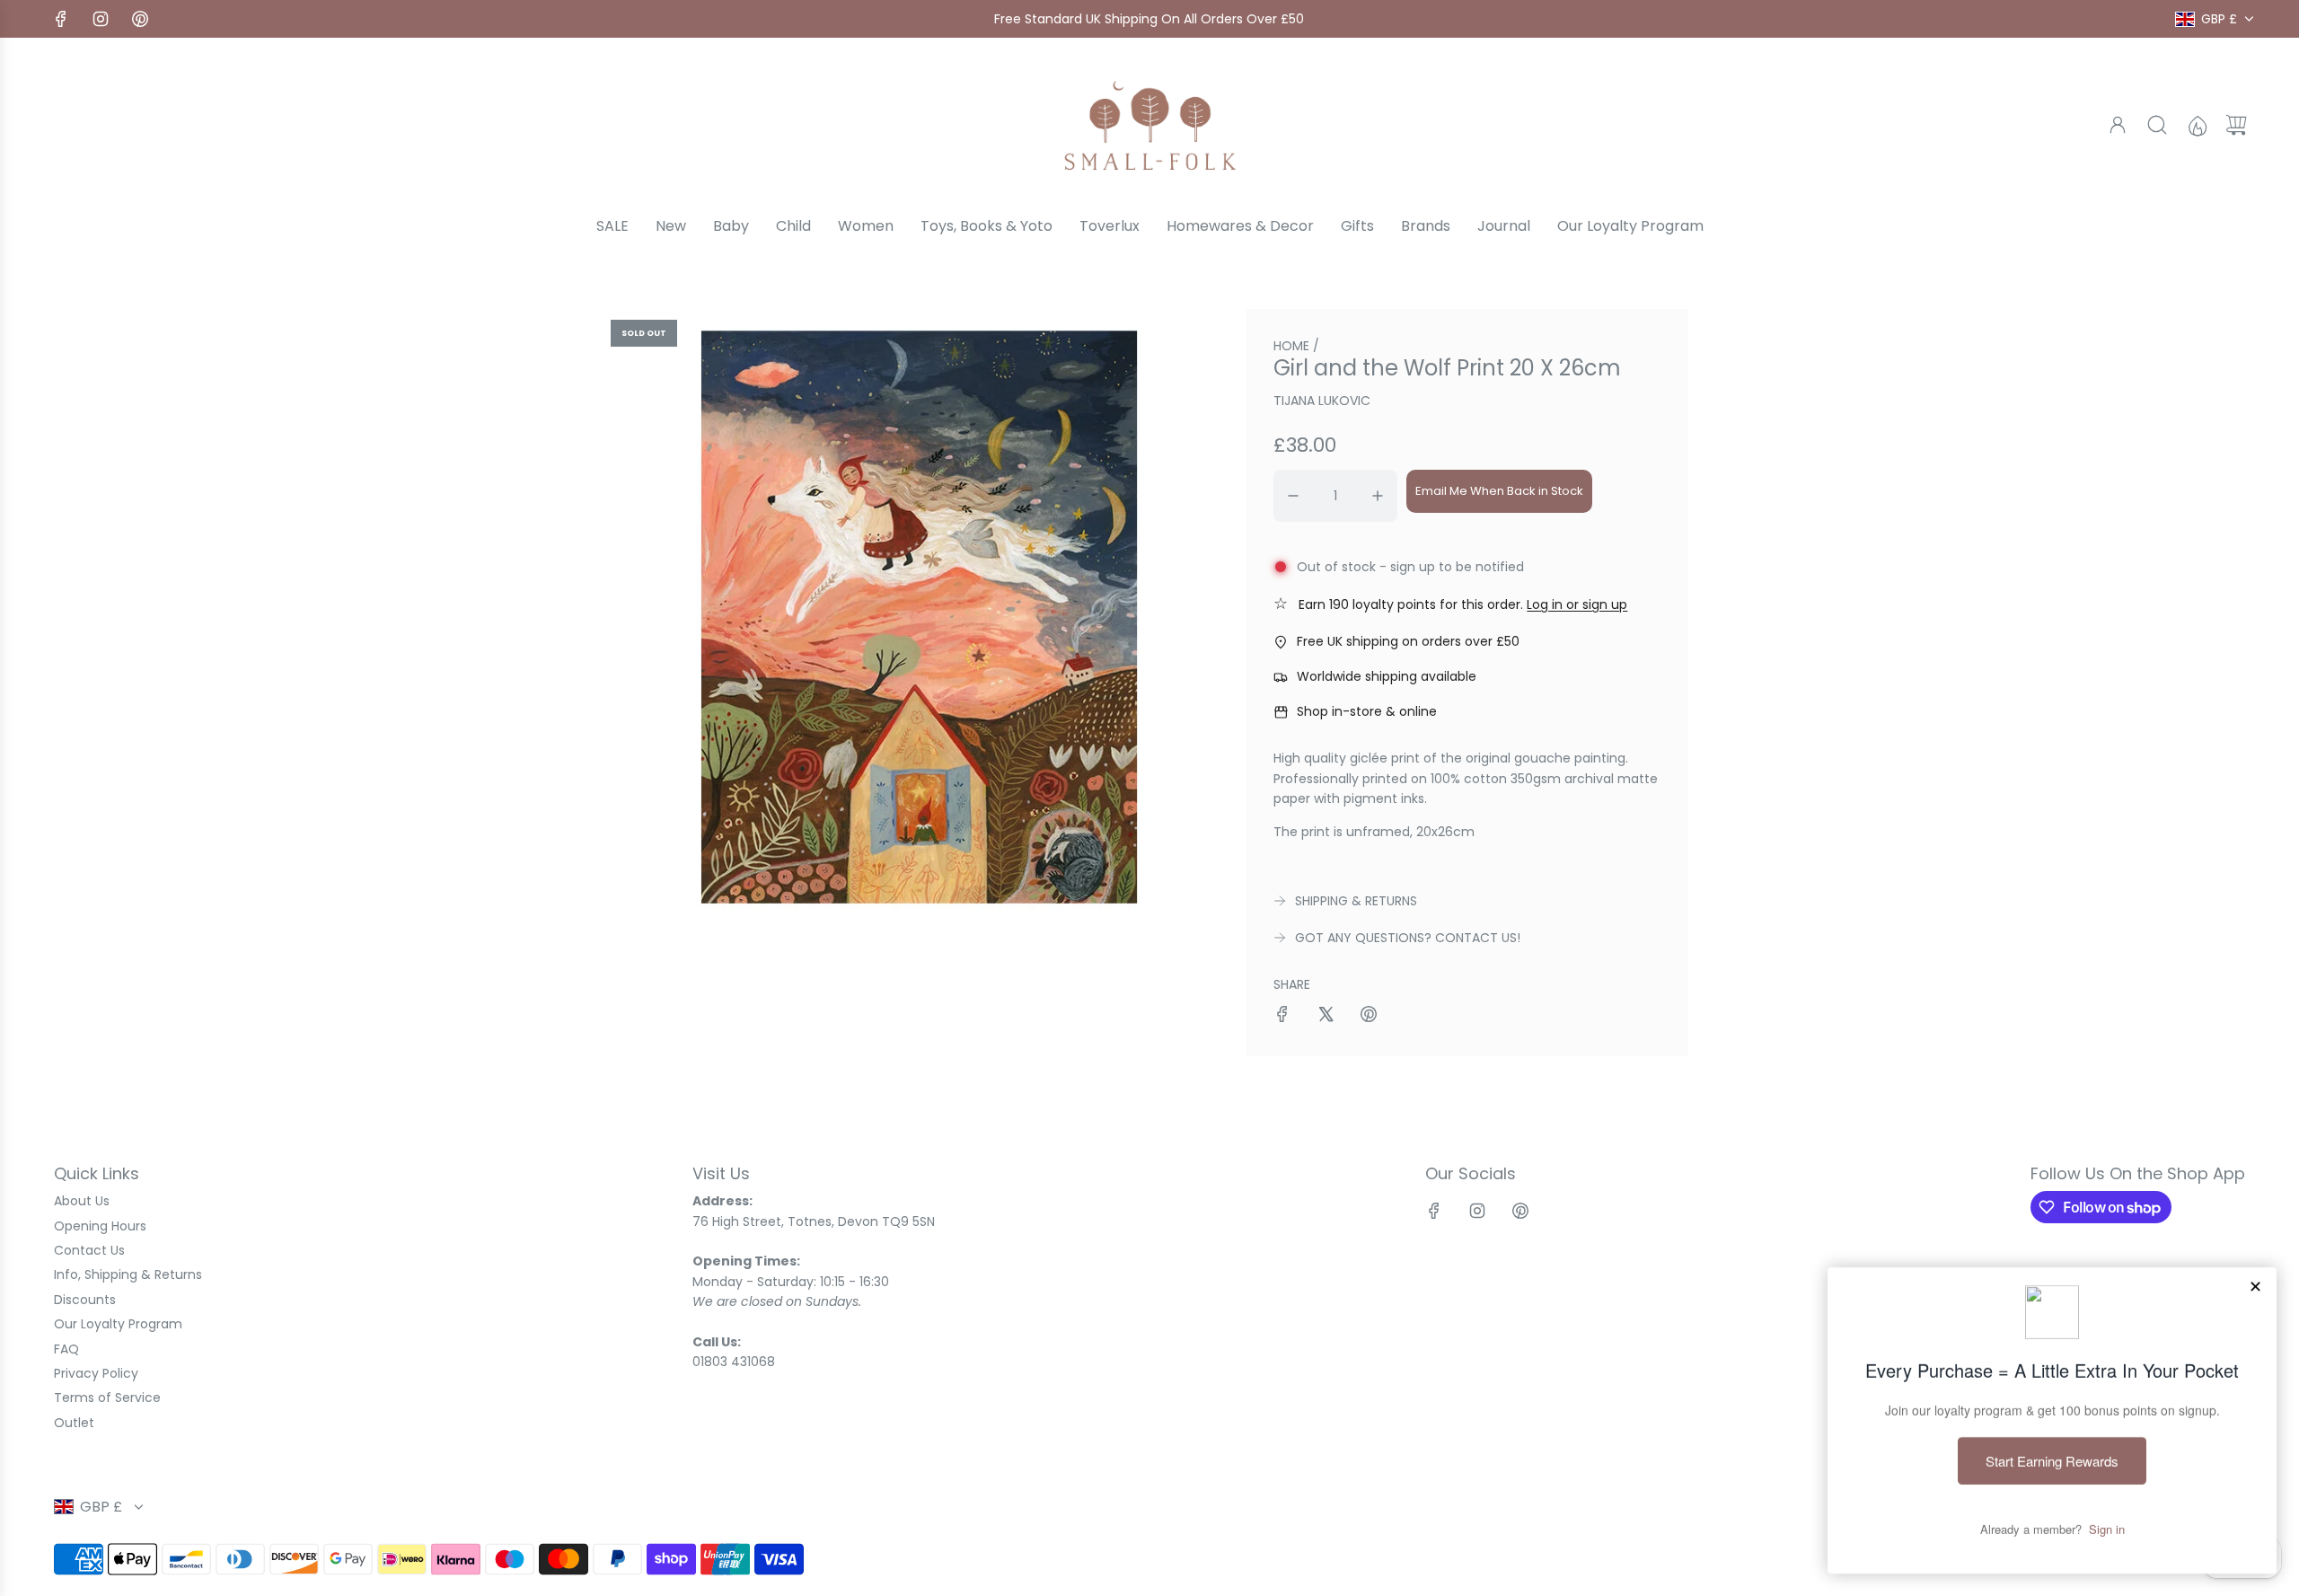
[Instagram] (101, 19)
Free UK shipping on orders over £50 (1408, 641)
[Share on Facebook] (1282, 1017)
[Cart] (2236, 125)
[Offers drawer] (2197, 125)
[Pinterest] (140, 19)
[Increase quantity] (1378, 496)
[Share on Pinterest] (1369, 1017)
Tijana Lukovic (1322, 401)
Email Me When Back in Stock (1499, 491)
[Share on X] (1326, 1017)
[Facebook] (61, 19)
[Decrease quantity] (1293, 496)
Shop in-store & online (1367, 711)
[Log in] (2118, 125)
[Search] (2157, 125)
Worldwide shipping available (1387, 676)
